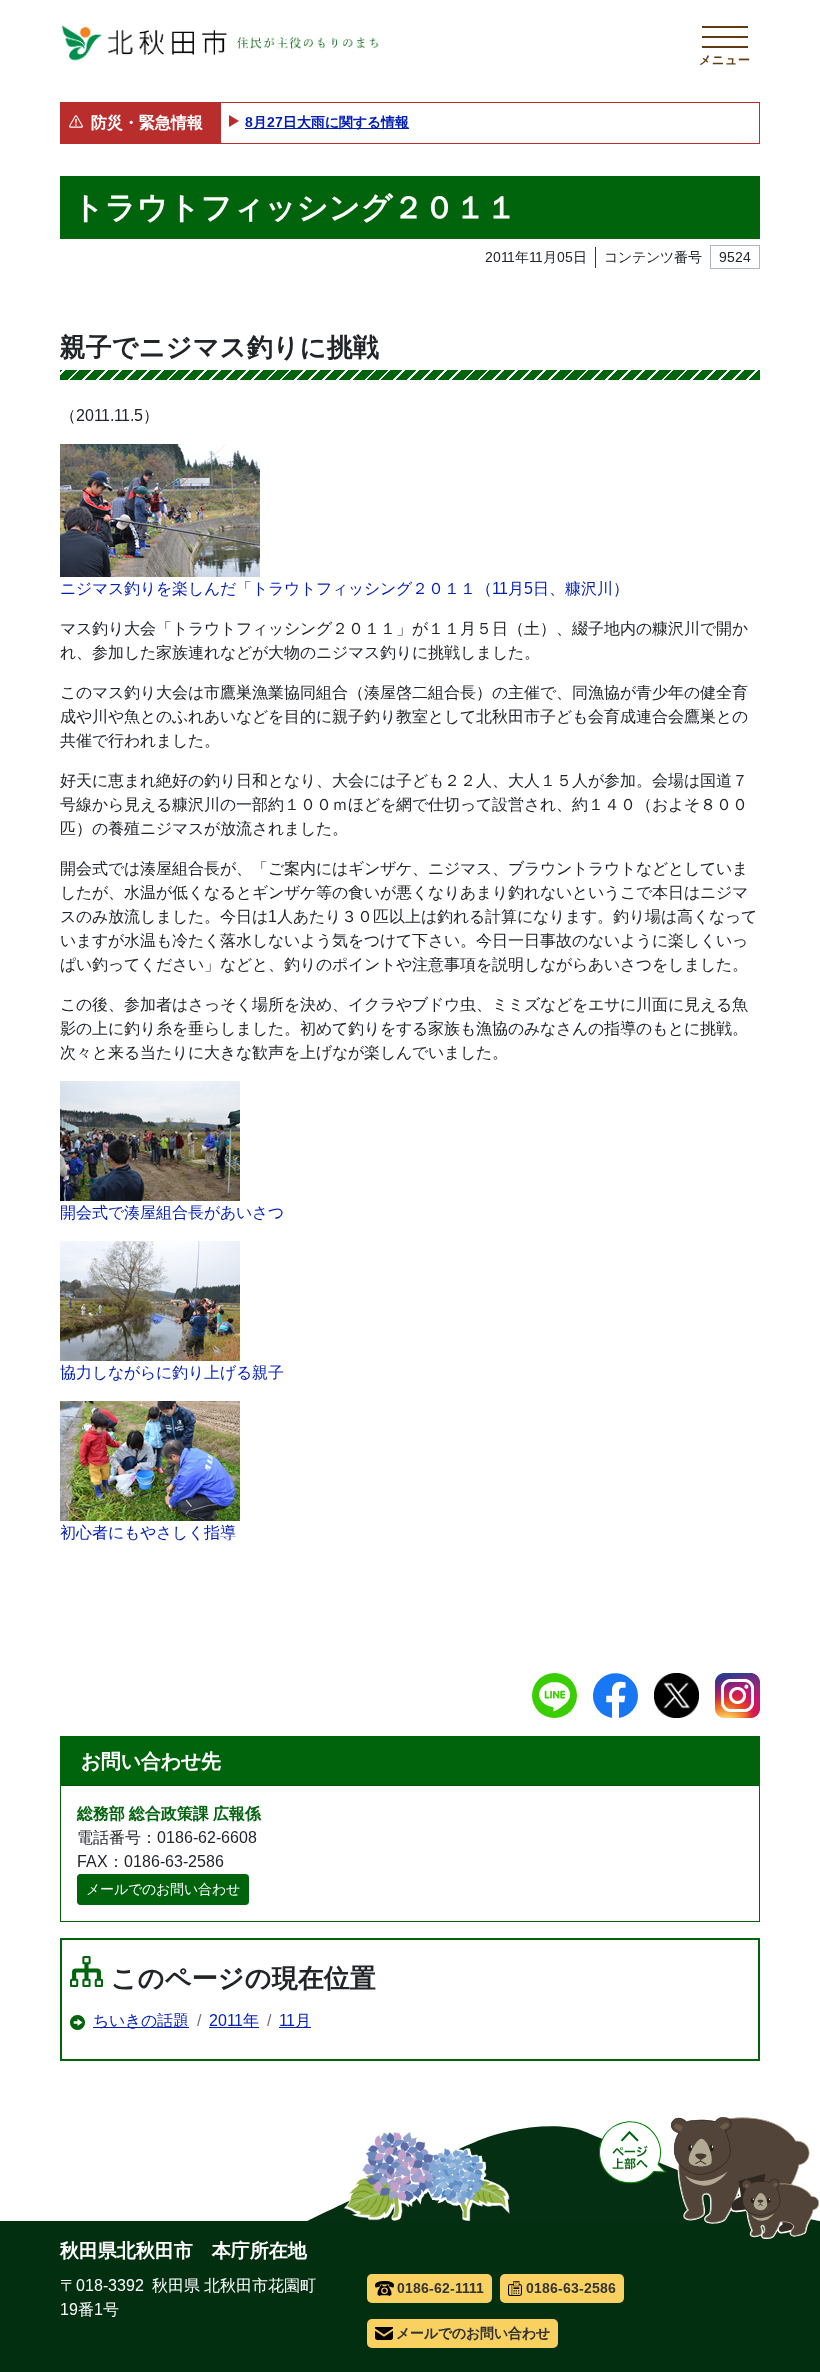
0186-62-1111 (440, 2288)
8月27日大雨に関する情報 (327, 122)
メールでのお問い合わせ (163, 1889)
